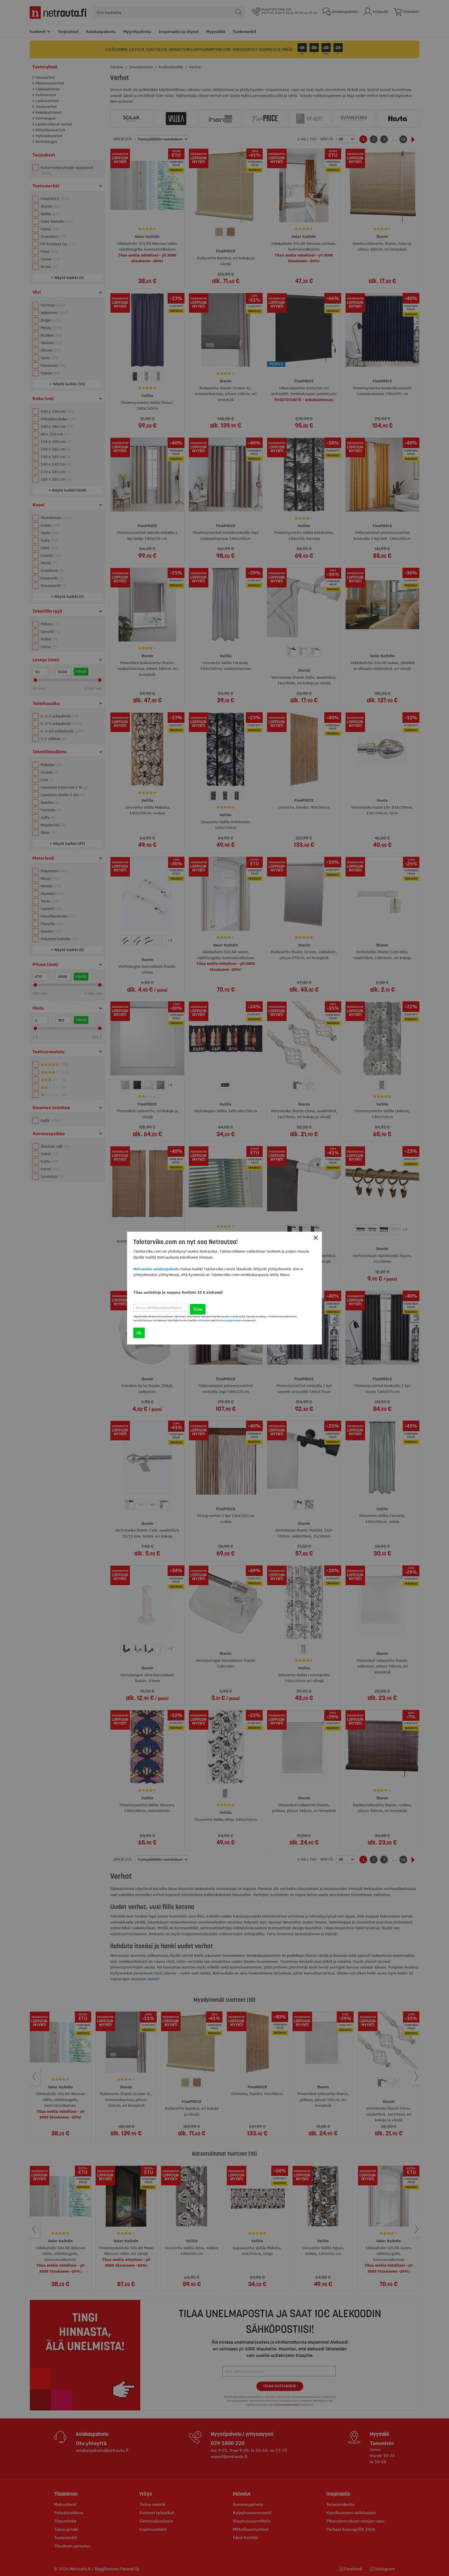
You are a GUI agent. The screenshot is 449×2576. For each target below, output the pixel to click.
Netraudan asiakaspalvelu (156, 1269)
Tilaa (198, 1309)
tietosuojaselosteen (230, 1320)
